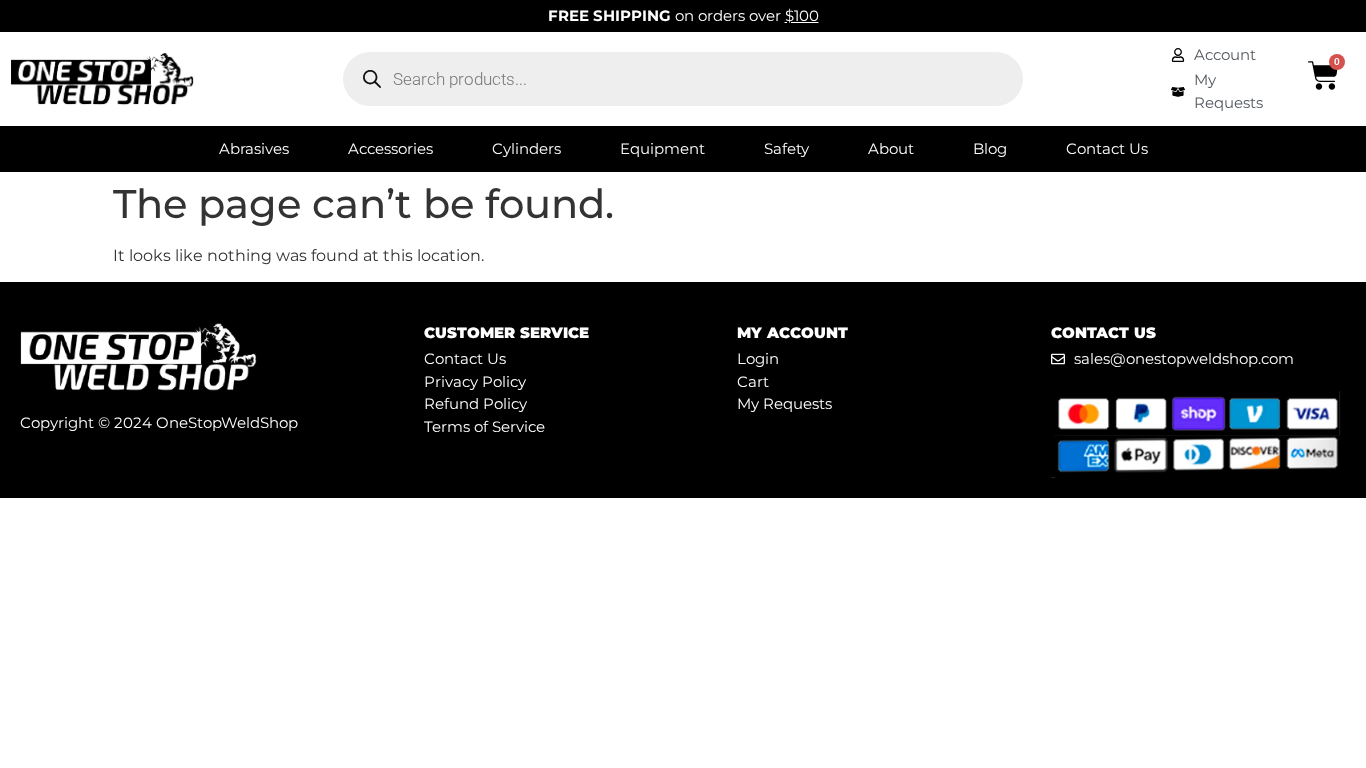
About (891, 148)
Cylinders (526, 148)
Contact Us (1107, 148)
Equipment (662, 148)
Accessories (390, 148)
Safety (786, 148)
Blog (990, 148)
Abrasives (254, 148)
